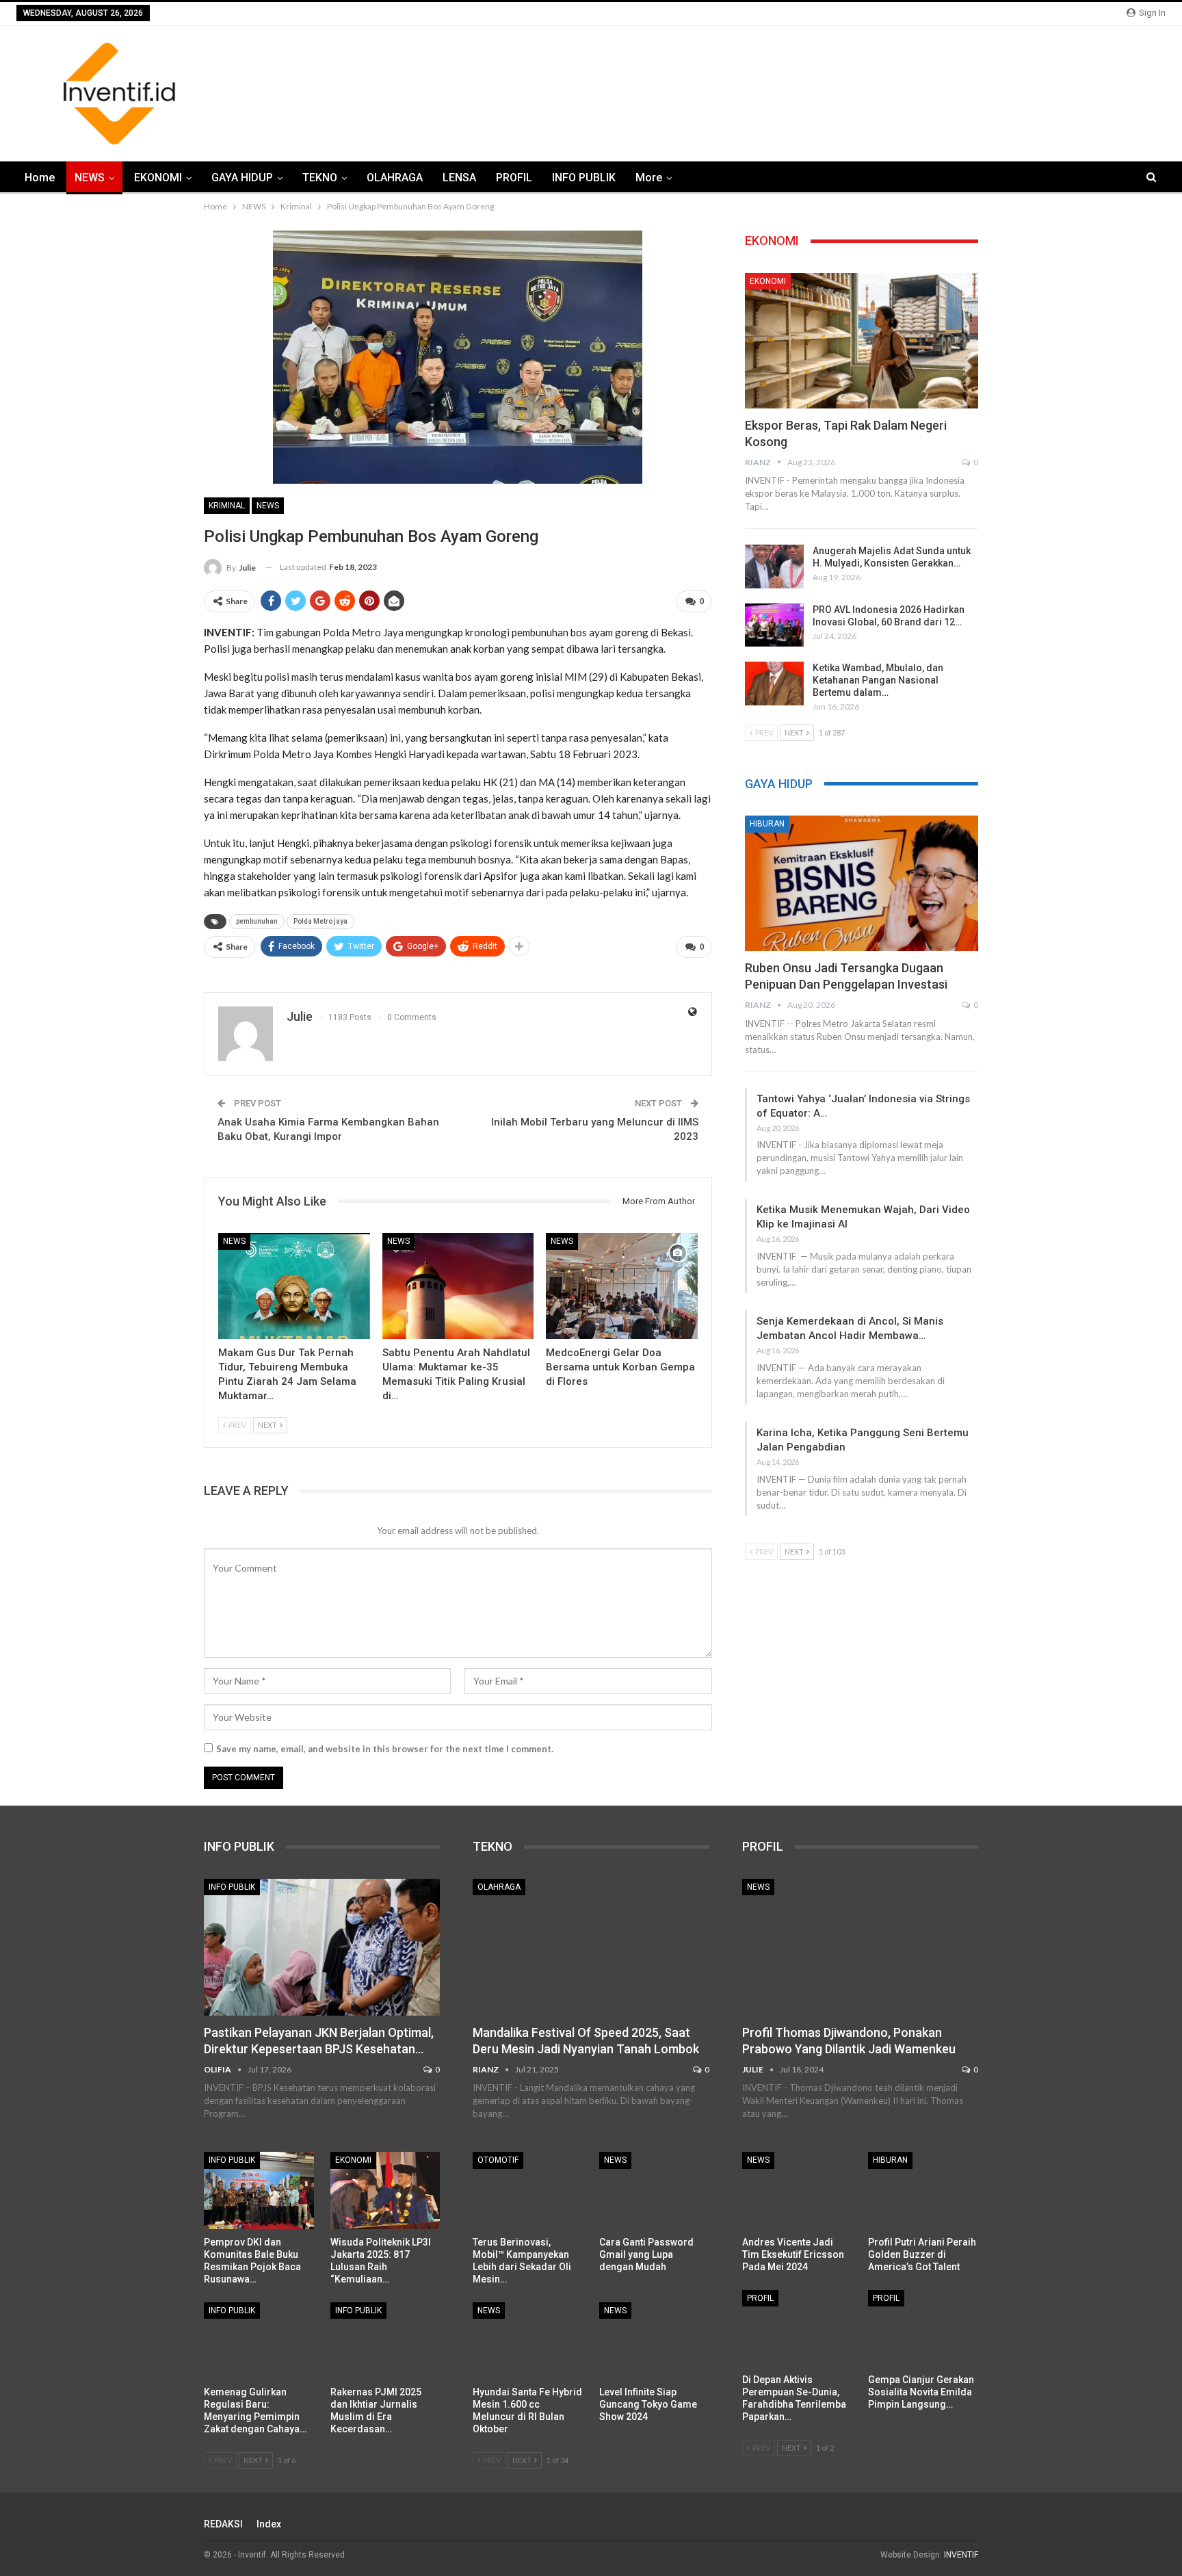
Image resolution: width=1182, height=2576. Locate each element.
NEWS (90, 178)
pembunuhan (257, 921)
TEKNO (320, 178)
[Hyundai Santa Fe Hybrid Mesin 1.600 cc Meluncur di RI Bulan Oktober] (528, 2341)
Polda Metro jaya (320, 921)
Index (269, 2524)
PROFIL (514, 178)
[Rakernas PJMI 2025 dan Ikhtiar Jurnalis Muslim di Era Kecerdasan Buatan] (385, 2341)
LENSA (459, 178)
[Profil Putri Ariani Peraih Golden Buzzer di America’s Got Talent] (923, 2190)
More (649, 178)
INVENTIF (961, 2555)
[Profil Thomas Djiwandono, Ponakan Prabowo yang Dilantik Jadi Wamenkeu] (860, 1947)
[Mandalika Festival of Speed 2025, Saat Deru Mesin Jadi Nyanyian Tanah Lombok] (591, 1947)
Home (40, 178)
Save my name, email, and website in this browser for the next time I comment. (385, 1749)
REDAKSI (223, 2524)
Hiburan (767, 824)
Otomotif (498, 2160)
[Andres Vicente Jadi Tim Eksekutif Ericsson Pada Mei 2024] (797, 2190)
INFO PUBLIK (584, 178)
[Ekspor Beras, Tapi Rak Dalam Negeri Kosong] (862, 341)
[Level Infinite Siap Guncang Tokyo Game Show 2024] (654, 2341)
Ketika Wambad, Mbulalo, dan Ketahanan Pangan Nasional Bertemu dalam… (878, 680)
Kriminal (227, 506)
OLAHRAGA (395, 178)
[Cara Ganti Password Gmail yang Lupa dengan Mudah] (654, 2190)
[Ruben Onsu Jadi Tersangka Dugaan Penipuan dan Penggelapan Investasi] (862, 883)
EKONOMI (158, 178)
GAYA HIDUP (242, 178)
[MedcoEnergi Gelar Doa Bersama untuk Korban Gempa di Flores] (622, 1286)
